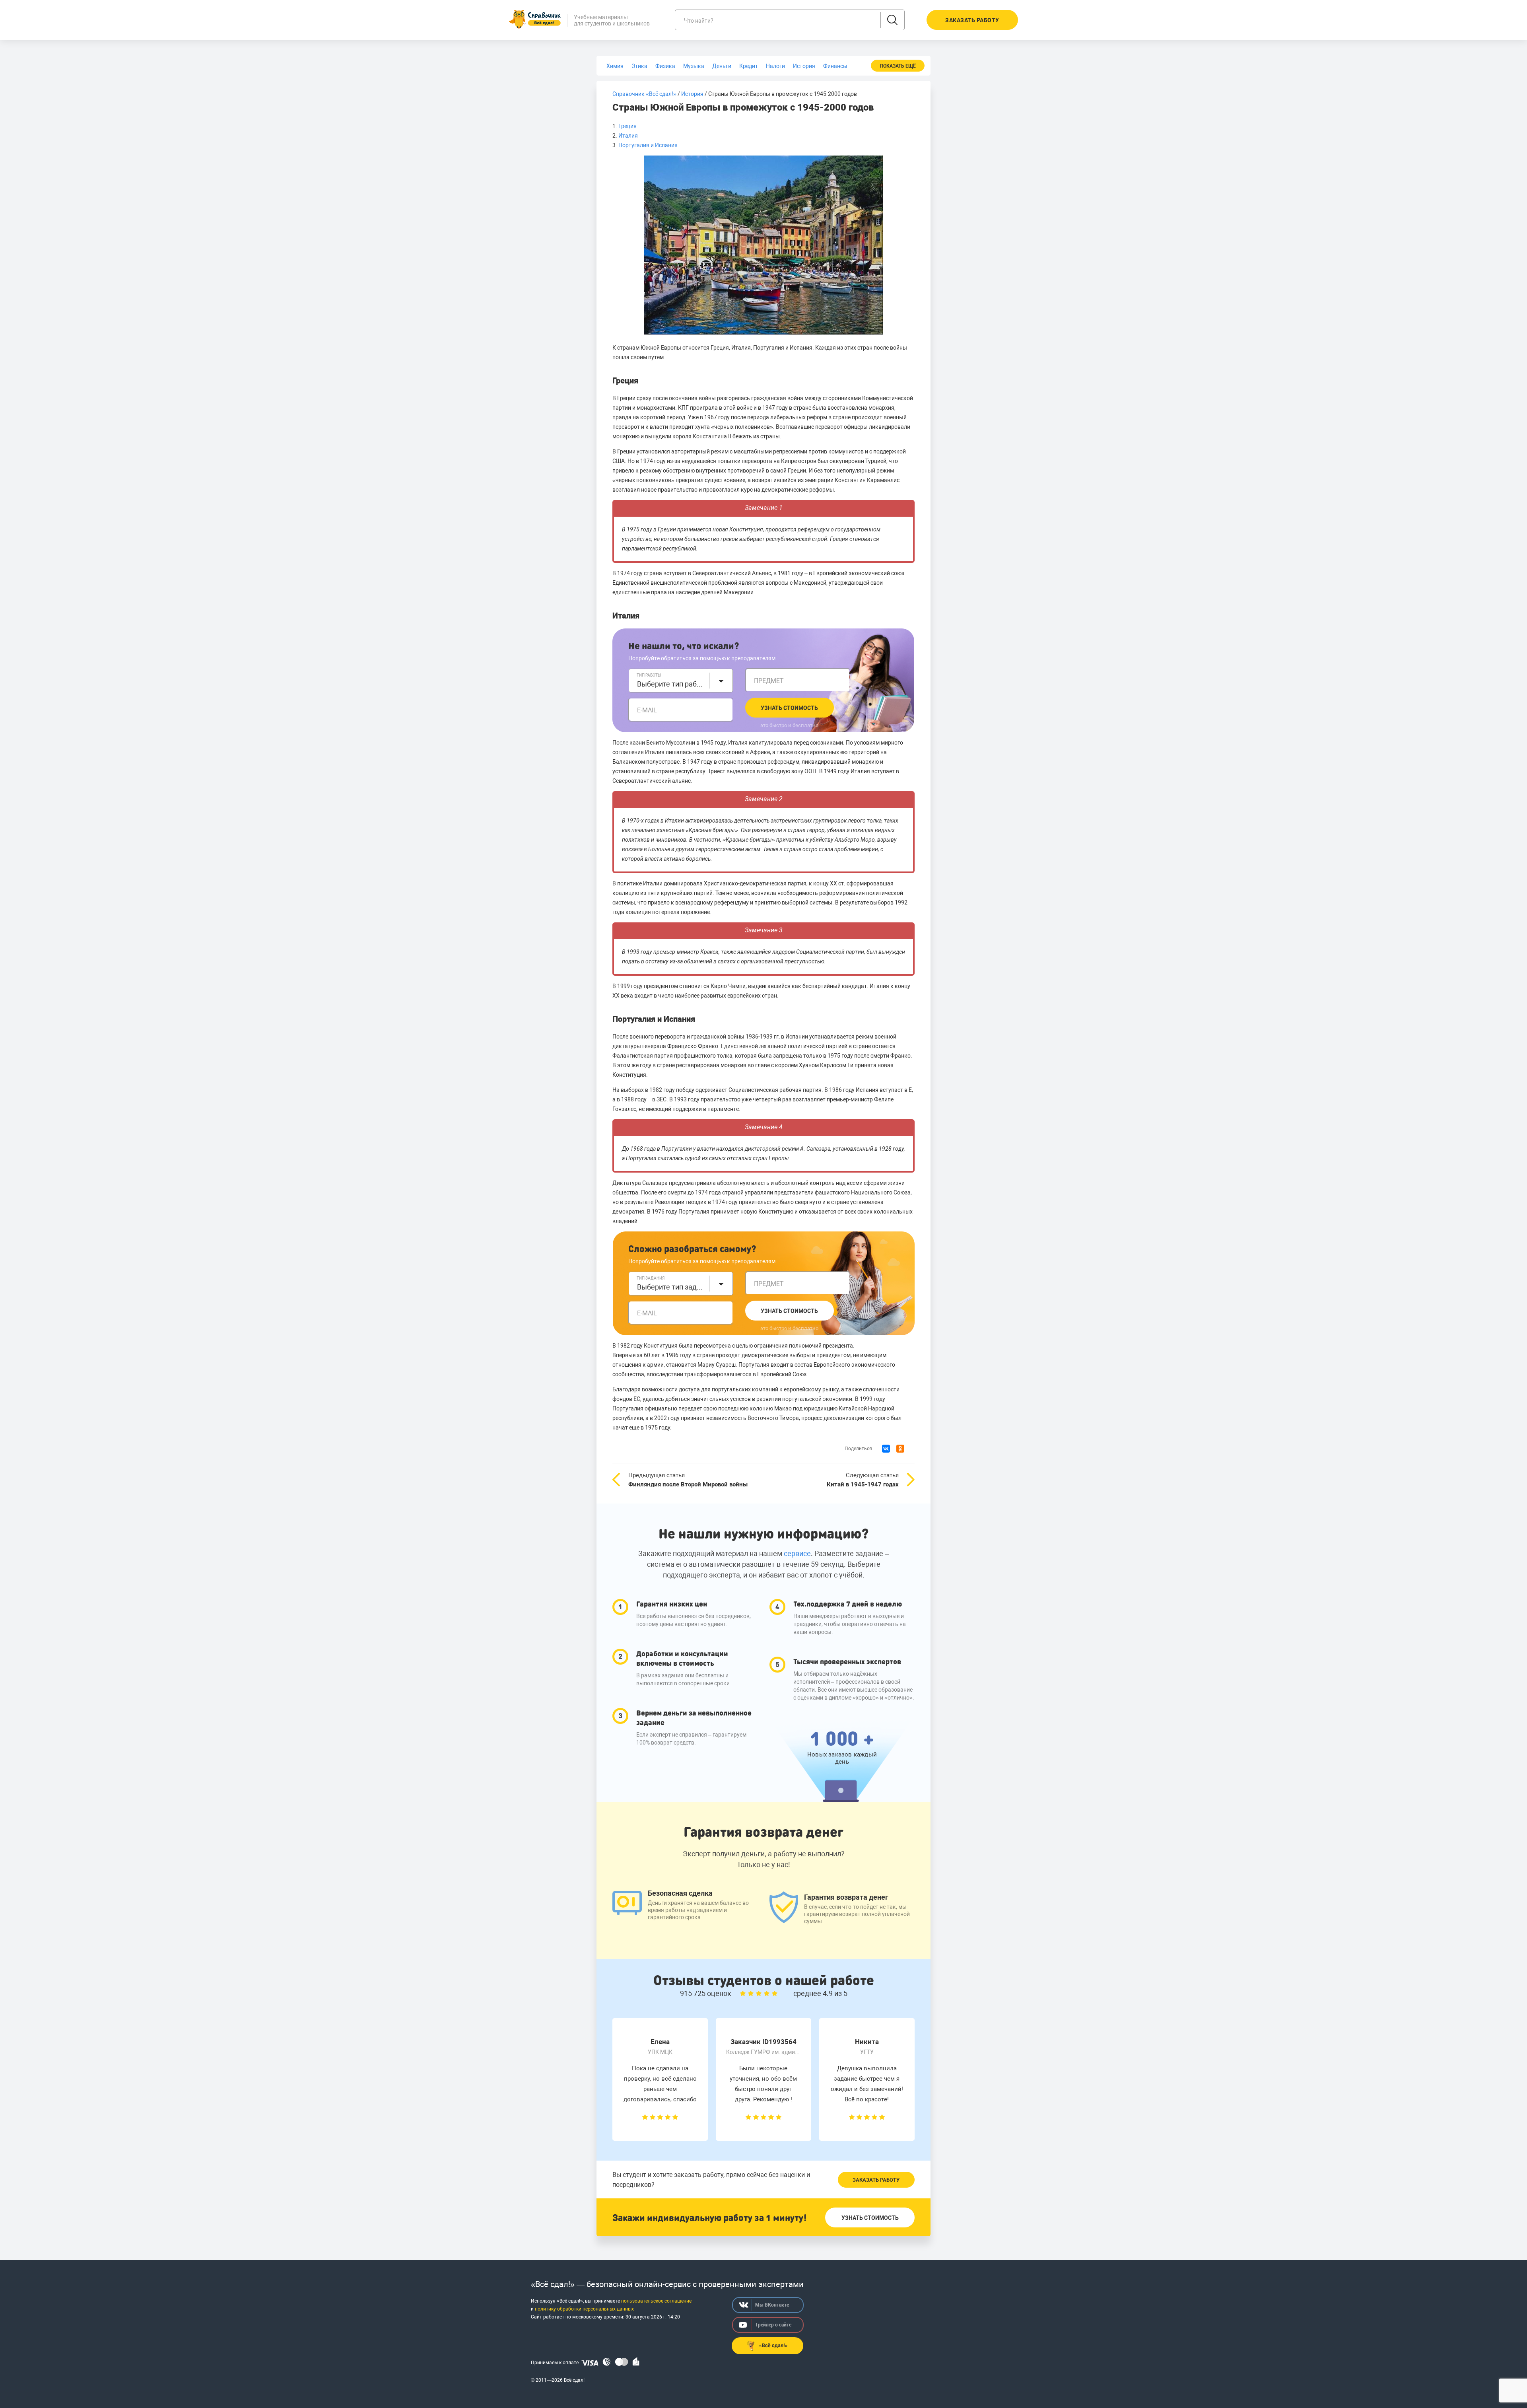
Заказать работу (876, 2180)
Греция (628, 126)
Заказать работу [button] (972, 20)
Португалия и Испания (649, 145)
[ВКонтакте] (886, 1449)
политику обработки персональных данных (584, 2309)
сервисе (797, 1553)
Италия (629, 136)
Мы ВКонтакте (772, 2305)
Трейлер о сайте (773, 2325)
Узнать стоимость (789, 708)
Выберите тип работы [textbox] (671, 684)
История (692, 94)
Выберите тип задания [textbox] (671, 1287)
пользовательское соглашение (656, 2301)
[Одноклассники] (900, 1449)
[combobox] (681, 681)
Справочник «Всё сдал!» (644, 94)
